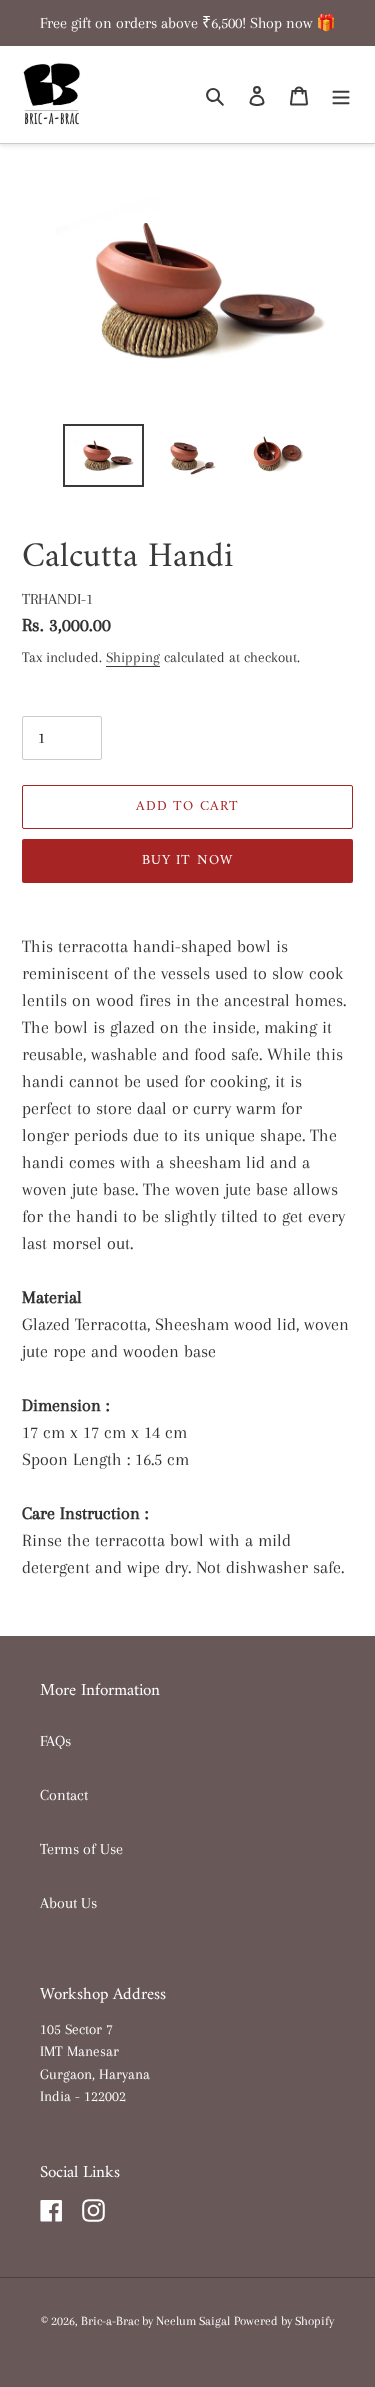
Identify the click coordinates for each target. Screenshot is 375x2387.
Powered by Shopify (284, 2321)
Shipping (133, 657)
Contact (64, 1795)
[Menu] (341, 95)
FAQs (55, 1741)
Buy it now (187, 860)
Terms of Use (81, 1849)
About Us (68, 1903)
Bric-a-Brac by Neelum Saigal (155, 2321)
